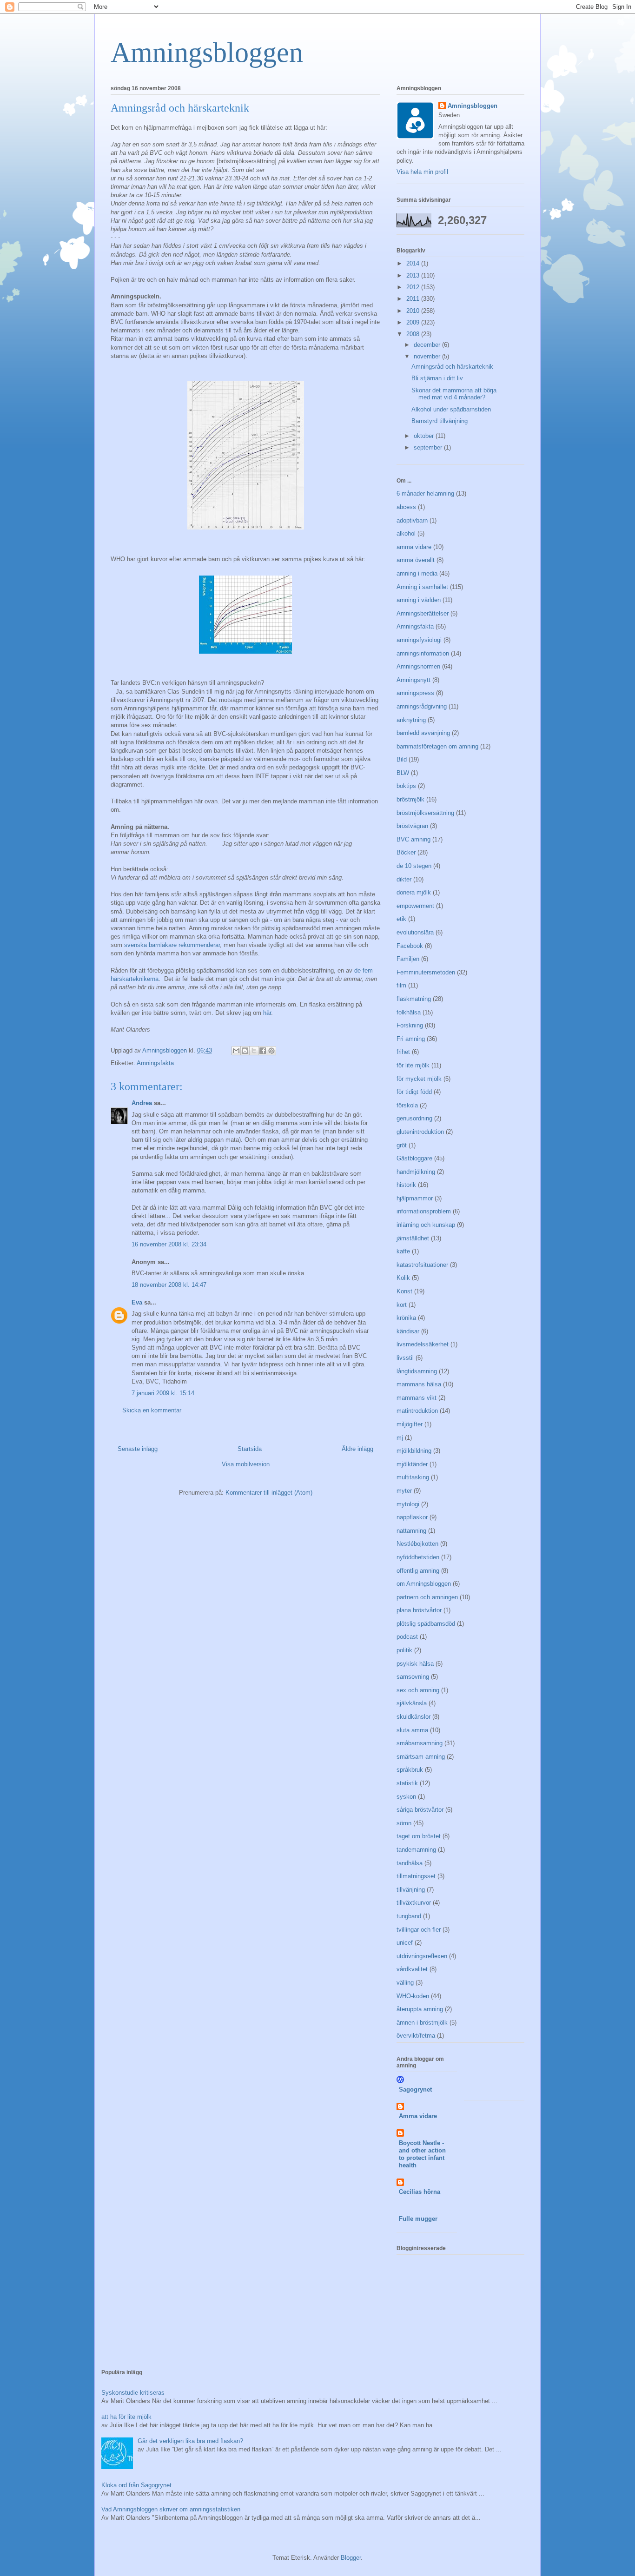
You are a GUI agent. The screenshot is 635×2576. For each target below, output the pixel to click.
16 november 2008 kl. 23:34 (169, 1244)
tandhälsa (410, 1863)
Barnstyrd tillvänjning (440, 421)
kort (402, 1305)
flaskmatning (414, 999)
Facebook (410, 946)
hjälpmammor (415, 1198)
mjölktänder (412, 1464)
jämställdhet (413, 1238)
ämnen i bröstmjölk (422, 2023)
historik (406, 1185)
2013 (414, 275)
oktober (425, 436)
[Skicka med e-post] (236, 1051)
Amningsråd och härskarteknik (452, 367)
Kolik (403, 1278)
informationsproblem (424, 1211)
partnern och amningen (427, 1597)
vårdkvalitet (412, 1969)
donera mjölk (414, 892)
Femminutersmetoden (426, 972)
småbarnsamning (420, 1743)
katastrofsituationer (422, 1265)
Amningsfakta (155, 1063)
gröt (402, 1145)
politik (404, 1650)
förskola (407, 1105)
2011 (414, 299)
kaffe (403, 1251)
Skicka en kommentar (152, 1410)
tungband (409, 1916)
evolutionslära (415, 932)
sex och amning (418, 1690)
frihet (403, 1052)
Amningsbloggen (207, 53)
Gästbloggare (414, 1158)
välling (405, 1983)
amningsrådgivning (422, 706)
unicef (405, 1943)
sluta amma (412, 1730)
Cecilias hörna (420, 2192)
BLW (403, 773)
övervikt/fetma (416, 2036)
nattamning (411, 1531)
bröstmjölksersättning (425, 813)
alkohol (406, 533)
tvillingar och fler (419, 1930)
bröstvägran (412, 826)
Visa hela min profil (422, 172)
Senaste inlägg (138, 1449)
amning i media (417, 573)
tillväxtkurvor (414, 1903)
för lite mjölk (413, 1065)
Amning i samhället (422, 587)
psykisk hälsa (415, 1664)
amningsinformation (423, 653)
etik (401, 919)
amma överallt (416, 560)
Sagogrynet (415, 2089)
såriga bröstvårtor (420, 1810)
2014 (414, 263)
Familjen (408, 959)
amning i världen (419, 600)
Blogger (351, 2558)
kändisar (408, 1331)
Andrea (142, 1103)
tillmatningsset (416, 1876)
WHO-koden (413, 1996)
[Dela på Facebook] (263, 1051)
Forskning (410, 1025)
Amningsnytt (413, 680)
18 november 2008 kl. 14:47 (169, 1285)
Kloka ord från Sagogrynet (136, 2485)
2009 (414, 322)
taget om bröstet (419, 1836)
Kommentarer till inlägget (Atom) (269, 1493)
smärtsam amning (421, 1757)
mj (400, 1438)
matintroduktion (417, 1411)
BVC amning (413, 839)
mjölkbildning (414, 1451)
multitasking (413, 1477)
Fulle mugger (418, 2219)
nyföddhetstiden (418, 1557)
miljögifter (410, 1424)
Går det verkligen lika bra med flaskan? (190, 2441)
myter (404, 1491)
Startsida (250, 1449)
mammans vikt (417, 1398)
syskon (406, 1797)
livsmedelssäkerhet (423, 1344)
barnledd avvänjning (423, 733)
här (267, 1013)
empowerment (415, 906)
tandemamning (416, 1850)
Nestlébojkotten (417, 1544)
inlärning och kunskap (426, 1225)
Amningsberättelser (423, 613)
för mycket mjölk (419, 1079)
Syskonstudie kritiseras (133, 2393)
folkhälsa (409, 1012)
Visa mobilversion (246, 1464)
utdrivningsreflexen (422, 1956)
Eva (137, 1302)
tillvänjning (411, 1890)
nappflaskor (412, 1517)
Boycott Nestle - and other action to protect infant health (422, 2154)
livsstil (405, 1358)
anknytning (411, 720)
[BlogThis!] (245, 1051)
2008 (414, 334)
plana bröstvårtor (419, 1610)
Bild (402, 759)
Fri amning (411, 1039)
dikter (404, 879)
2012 (414, 287)
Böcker (406, 852)
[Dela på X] (254, 1051)
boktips (406, 786)
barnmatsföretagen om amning (437, 746)
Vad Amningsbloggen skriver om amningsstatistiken (171, 2509)
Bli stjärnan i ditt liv (437, 378)
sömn (404, 1823)
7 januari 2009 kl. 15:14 (163, 1393)
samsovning (413, 1677)
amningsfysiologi (419, 640)
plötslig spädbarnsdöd (426, 1624)
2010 (414, 311)
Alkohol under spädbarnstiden (451, 409)
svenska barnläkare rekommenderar (172, 945)
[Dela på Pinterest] (271, 1051)
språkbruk (410, 1770)
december (428, 345)
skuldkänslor (413, 1717)
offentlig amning (418, 1571)
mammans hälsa (419, 1384)
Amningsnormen (418, 666)
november (428, 356)
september (429, 447)
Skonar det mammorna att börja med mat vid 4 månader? (454, 394)
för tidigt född (414, 1092)
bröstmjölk (410, 799)
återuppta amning (420, 2009)
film (401, 985)
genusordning (414, 1118)
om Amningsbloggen (424, 1584)
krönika (406, 1318)
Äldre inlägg (357, 1449)
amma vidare (414, 547)
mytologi (408, 1504)
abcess (406, 507)
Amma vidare (418, 2116)
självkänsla (412, 1703)
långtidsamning (417, 1371)
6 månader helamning (425, 493)
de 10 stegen (414, 866)
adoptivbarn (412, 520)
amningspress (415, 693)
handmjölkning (416, 1172)
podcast (407, 1637)
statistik (407, 1783)
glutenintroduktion (420, 1132)
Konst (404, 1291)
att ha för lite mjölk (126, 2417)
